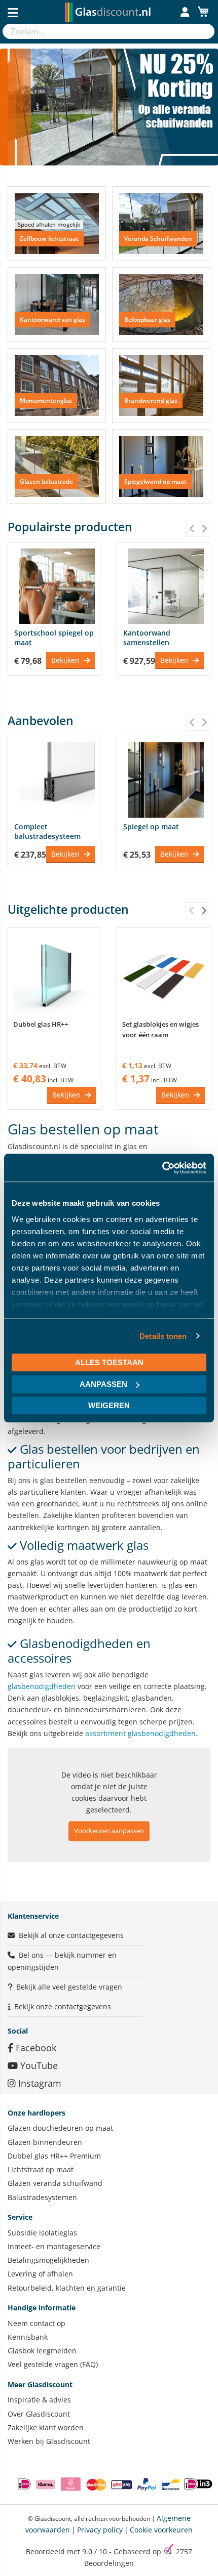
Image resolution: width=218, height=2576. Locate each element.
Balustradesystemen (42, 2197)
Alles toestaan (109, 1362)
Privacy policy (100, 2530)
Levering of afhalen (40, 2274)
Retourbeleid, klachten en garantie (67, 2288)
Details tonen (163, 1336)
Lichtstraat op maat (41, 2169)
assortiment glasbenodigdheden (140, 1733)
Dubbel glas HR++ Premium (54, 2156)
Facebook (35, 2048)
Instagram (39, 2083)
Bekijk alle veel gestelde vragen (69, 1987)
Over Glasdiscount (39, 2414)
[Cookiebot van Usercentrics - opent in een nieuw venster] (162, 1168)
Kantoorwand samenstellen (147, 638)
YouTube (38, 2065)
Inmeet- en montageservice (54, 2246)
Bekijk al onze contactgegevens (71, 1935)
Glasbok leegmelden (42, 2351)
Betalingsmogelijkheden (48, 2260)
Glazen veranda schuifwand (55, 2183)
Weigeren (109, 1405)
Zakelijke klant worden (46, 2427)
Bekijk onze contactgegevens (63, 2007)
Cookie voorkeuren (161, 2530)
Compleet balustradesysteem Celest (47, 836)
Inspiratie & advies (39, 2400)
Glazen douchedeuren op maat (60, 2128)
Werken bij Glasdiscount (49, 2441)
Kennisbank (28, 2337)
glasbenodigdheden (42, 1686)
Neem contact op (37, 2323)
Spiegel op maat (151, 827)
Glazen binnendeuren (45, 2142)
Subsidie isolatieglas (42, 2233)
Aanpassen (103, 1384)
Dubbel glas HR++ (41, 1024)
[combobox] (99, 31)
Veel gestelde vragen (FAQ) (53, 2364)
